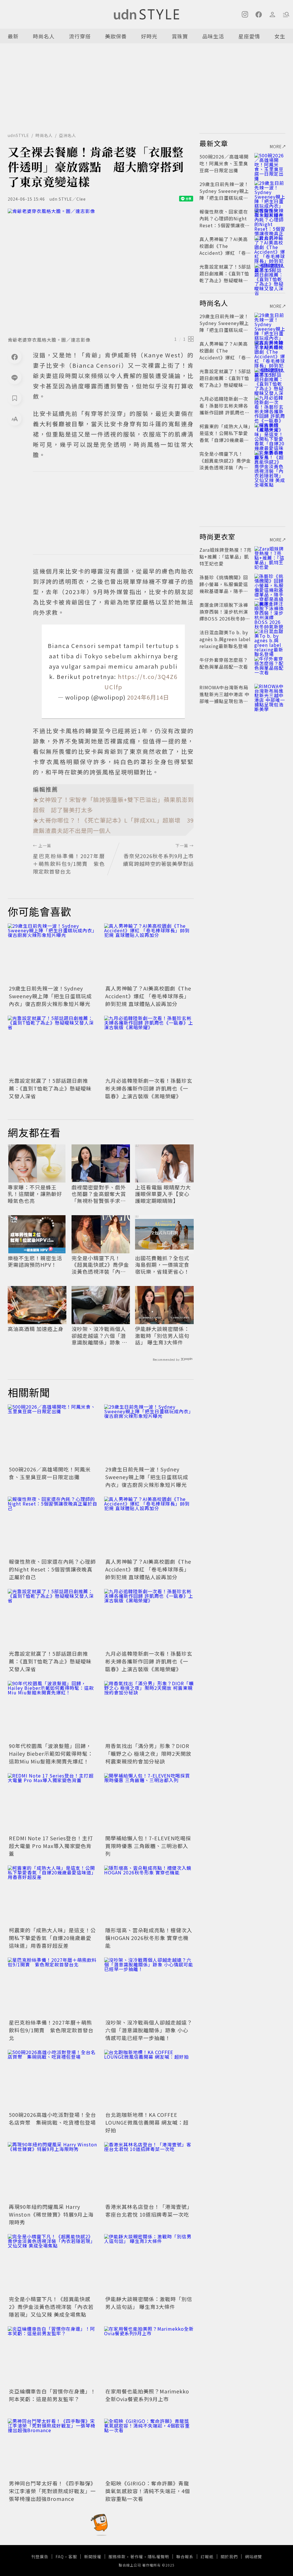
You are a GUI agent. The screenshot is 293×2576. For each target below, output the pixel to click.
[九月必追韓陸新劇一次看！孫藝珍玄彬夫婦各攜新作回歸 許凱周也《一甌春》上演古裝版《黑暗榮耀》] (149, 1046)
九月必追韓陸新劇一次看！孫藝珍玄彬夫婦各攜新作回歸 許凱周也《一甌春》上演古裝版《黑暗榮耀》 (149, 1088)
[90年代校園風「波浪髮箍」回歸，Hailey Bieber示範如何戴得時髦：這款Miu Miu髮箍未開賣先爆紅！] (53, 1711)
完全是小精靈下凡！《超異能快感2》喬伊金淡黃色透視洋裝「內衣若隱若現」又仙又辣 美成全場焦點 (100, 1265)
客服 (73, 2557)
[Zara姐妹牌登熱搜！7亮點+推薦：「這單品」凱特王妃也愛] (270, 557)
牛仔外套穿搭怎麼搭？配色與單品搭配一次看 (224, 663)
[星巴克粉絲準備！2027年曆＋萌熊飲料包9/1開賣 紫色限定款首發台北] (53, 1987)
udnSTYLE (18, 135)
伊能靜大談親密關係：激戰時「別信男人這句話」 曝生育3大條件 (162, 1336)
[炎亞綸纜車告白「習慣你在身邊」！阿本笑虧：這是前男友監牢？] (53, 2356)
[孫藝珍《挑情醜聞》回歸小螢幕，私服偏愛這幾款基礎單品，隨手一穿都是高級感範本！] (270, 584)
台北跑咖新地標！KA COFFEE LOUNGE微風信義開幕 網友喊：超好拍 (147, 2122)
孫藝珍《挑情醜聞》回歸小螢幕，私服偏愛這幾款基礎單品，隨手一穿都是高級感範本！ (224, 588)
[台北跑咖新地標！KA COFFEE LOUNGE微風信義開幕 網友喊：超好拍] (149, 2080)
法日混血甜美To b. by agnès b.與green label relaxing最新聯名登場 (225, 639)
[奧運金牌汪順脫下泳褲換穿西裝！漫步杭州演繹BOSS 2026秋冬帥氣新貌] (270, 612)
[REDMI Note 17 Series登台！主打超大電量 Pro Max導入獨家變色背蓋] (53, 1803)
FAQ (60, 2557)
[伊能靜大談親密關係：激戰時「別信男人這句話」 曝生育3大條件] (149, 2264)
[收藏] (15, 398)
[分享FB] (15, 357)
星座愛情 (249, 36)
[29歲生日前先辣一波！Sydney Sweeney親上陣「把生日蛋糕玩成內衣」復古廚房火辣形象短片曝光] (53, 953)
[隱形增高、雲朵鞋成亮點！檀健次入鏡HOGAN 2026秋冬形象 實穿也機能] (149, 1895)
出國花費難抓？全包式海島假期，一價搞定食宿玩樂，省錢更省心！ (162, 1265)
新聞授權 (93, 2557)
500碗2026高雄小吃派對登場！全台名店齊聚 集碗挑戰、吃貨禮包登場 (53, 2118)
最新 (13, 36)
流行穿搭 (80, 36)
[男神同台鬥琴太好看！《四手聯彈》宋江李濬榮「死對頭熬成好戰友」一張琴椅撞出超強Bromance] (53, 2449)
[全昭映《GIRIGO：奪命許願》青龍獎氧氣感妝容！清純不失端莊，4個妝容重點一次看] (149, 2449)
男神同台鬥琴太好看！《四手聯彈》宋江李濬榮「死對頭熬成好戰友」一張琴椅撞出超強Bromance (52, 2491)
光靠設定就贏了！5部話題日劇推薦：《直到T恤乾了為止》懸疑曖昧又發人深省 (50, 1088)
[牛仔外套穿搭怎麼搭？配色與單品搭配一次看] (270, 667)
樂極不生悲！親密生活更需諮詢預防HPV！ (35, 1261)
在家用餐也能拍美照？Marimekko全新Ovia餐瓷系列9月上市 (147, 2395)
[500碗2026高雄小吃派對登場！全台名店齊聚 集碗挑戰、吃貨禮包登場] (53, 2080)
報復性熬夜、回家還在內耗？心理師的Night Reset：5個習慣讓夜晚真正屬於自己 (52, 1569)
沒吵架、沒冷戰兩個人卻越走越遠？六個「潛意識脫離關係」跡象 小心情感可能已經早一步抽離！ (99, 1336)
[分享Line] (15, 377)
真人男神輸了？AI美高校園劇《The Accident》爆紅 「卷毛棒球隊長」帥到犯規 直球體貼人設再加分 (148, 996)
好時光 (149, 36)
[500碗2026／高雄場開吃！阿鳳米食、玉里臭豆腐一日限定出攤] (53, 1434)
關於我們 (229, 2557)
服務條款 (117, 2557)
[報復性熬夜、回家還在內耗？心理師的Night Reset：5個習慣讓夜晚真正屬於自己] (53, 1527)
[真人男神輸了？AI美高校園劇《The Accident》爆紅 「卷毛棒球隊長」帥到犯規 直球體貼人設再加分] (149, 953)
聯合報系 (185, 2557)
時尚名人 (44, 36)
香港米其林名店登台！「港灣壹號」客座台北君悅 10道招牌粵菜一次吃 (149, 2210)
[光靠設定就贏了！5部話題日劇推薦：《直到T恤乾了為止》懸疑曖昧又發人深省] (53, 1046)
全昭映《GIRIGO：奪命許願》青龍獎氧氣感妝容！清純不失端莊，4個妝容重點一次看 (148, 2491)
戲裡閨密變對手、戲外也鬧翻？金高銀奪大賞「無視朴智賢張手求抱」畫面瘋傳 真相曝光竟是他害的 (100, 1194)
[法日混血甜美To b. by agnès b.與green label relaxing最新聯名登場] (270, 639)
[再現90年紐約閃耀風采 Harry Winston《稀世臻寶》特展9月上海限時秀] (53, 2172)
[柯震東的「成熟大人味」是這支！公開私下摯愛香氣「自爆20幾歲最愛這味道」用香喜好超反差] (53, 1895)
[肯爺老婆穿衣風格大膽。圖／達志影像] (101, 271)
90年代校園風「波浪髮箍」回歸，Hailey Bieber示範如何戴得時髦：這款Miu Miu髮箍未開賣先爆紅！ (51, 1753)
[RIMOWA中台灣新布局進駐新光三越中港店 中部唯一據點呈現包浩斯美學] (270, 694)
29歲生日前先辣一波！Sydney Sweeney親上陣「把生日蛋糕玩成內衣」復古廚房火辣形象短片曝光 (50, 996)
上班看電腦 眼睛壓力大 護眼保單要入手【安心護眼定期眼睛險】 (163, 1194)
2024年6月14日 (148, 697)
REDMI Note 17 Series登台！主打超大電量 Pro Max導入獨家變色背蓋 (51, 1846)
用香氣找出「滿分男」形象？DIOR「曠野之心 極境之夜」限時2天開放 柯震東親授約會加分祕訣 (148, 1753)
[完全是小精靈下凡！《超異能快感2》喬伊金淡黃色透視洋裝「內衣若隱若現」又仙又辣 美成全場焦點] (53, 2264)
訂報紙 (207, 2557)
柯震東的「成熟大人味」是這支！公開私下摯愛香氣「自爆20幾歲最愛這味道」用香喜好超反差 (52, 1938)
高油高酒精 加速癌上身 (36, 1329)
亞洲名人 (68, 135)
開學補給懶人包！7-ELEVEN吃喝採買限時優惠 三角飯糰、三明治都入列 (148, 1846)
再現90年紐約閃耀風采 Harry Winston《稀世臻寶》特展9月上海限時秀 (51, 2214)
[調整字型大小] (15, 419)
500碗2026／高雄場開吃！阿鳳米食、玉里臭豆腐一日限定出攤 (50, 1473)
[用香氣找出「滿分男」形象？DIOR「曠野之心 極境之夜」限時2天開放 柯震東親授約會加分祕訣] (149, 1711)
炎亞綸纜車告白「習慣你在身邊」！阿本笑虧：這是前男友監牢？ (52, 2395)
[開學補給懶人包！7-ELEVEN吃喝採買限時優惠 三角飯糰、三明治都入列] (149, 1803)
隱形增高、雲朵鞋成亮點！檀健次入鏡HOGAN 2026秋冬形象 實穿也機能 (149, 1938)
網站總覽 (254, 2557)
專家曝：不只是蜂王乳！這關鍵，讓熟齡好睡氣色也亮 (35, 1194)
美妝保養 (116, 36)
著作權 (137, 2557)
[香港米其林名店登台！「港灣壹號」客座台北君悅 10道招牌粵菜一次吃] (149, 2172)
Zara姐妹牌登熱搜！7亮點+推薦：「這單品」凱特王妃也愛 (225, 557)
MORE (276, 146)
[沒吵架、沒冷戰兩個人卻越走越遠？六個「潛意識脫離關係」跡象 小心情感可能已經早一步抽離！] (149, 1987)
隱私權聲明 (158, 2557)
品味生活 (213, 36)
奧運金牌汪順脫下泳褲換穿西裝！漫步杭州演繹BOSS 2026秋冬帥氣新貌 (225, 615)
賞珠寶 (180, 36)
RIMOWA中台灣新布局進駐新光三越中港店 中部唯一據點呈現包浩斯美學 (224, 698)
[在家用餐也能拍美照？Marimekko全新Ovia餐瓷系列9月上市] (149, 2356)
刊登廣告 (40, 2557)
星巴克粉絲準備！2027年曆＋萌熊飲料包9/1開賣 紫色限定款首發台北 (51, 2030)
